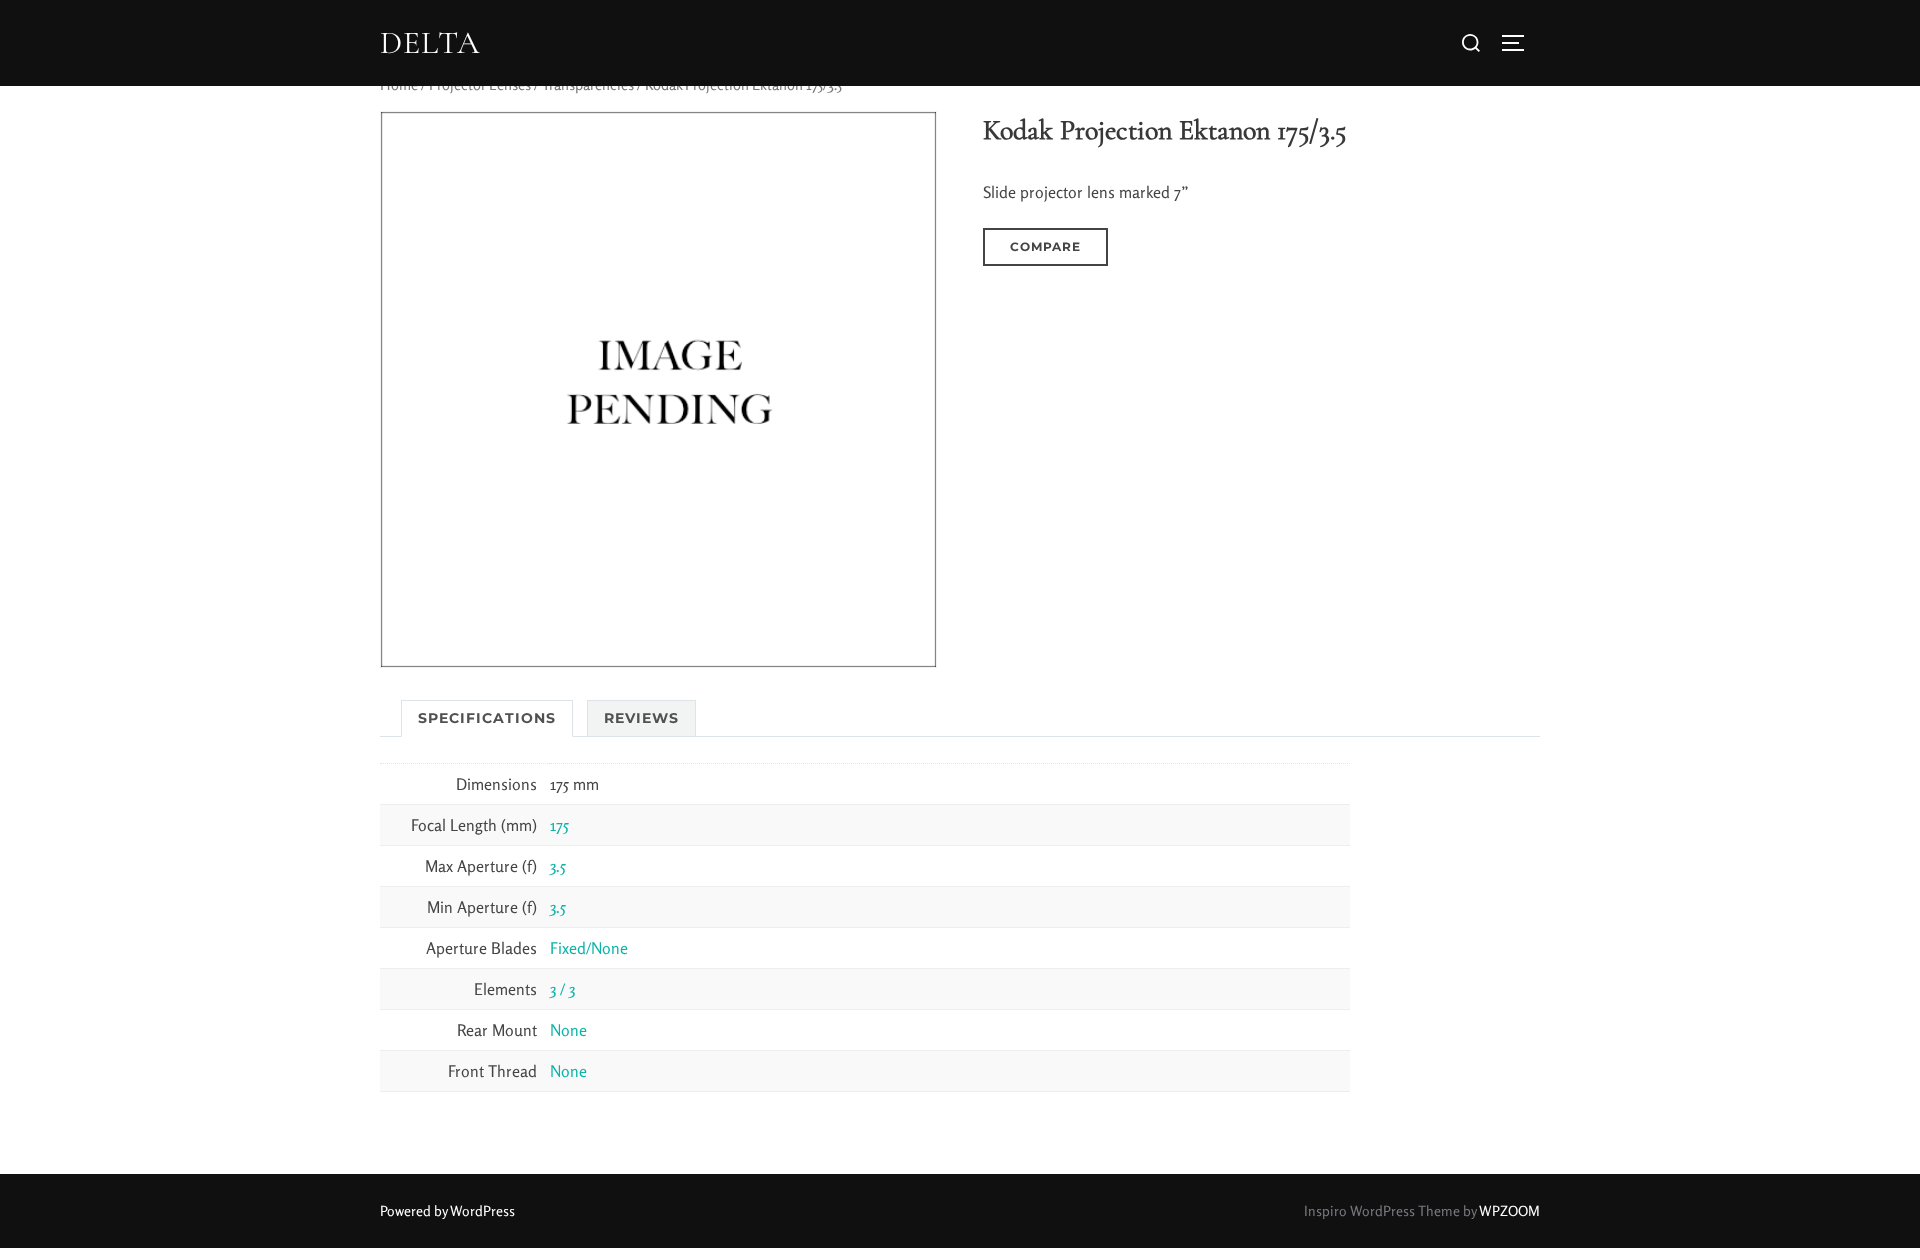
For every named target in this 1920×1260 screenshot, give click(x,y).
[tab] (487, 718)
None (568, 1030)
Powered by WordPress (447, 1210)
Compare (1045, 246)
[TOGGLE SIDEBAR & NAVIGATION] (1520, 43)
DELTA (430, 43)
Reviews (641, 718)
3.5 (558, 866)
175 (559, 825)
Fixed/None (589, 948)
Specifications (487, 718)
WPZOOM (1509, 1210)
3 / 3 (562, 989)
